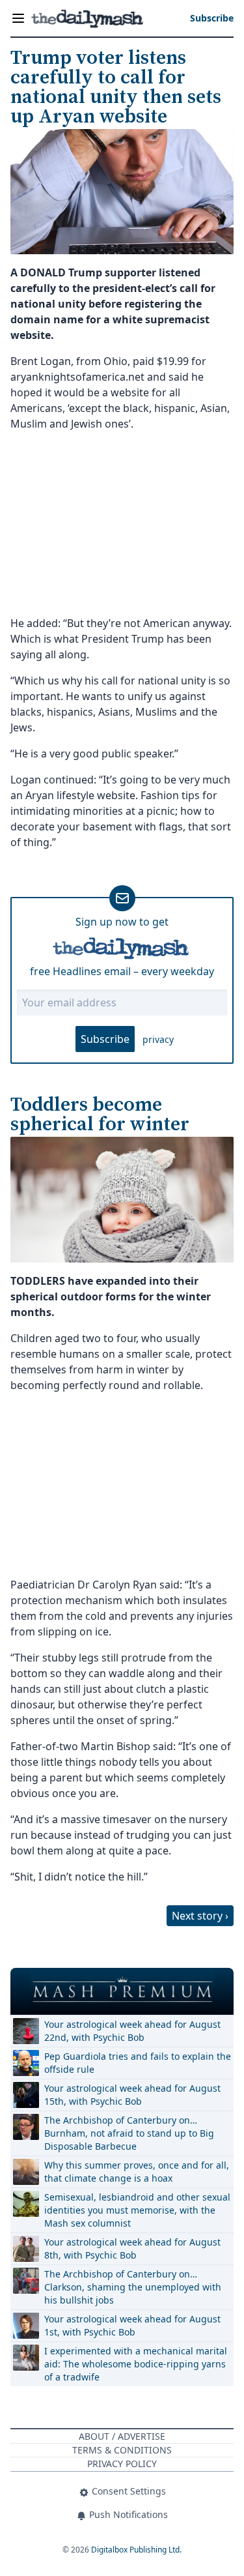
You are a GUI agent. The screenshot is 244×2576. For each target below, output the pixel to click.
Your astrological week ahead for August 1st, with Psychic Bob (132, 2325)
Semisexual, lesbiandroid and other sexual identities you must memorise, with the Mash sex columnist (137, 2210)
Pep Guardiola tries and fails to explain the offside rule (138, 2063)
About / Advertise (122, 2436)
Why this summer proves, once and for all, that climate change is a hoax (137, 2172)
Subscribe (105, 1039)
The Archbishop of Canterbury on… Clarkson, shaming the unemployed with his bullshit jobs (133, 2287)
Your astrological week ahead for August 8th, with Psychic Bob (132, 2248)
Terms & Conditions (122, 2450)
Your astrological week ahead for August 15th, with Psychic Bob (132, 2095)
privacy (158, 1039)
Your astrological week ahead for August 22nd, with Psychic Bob (132, 2031)
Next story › (200, 1916)
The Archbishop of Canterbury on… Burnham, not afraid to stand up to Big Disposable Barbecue (129, 2133)
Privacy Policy (122, 2464)
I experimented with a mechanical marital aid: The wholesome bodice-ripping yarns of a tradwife (136, 2364)
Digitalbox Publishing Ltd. (136, 2550)
